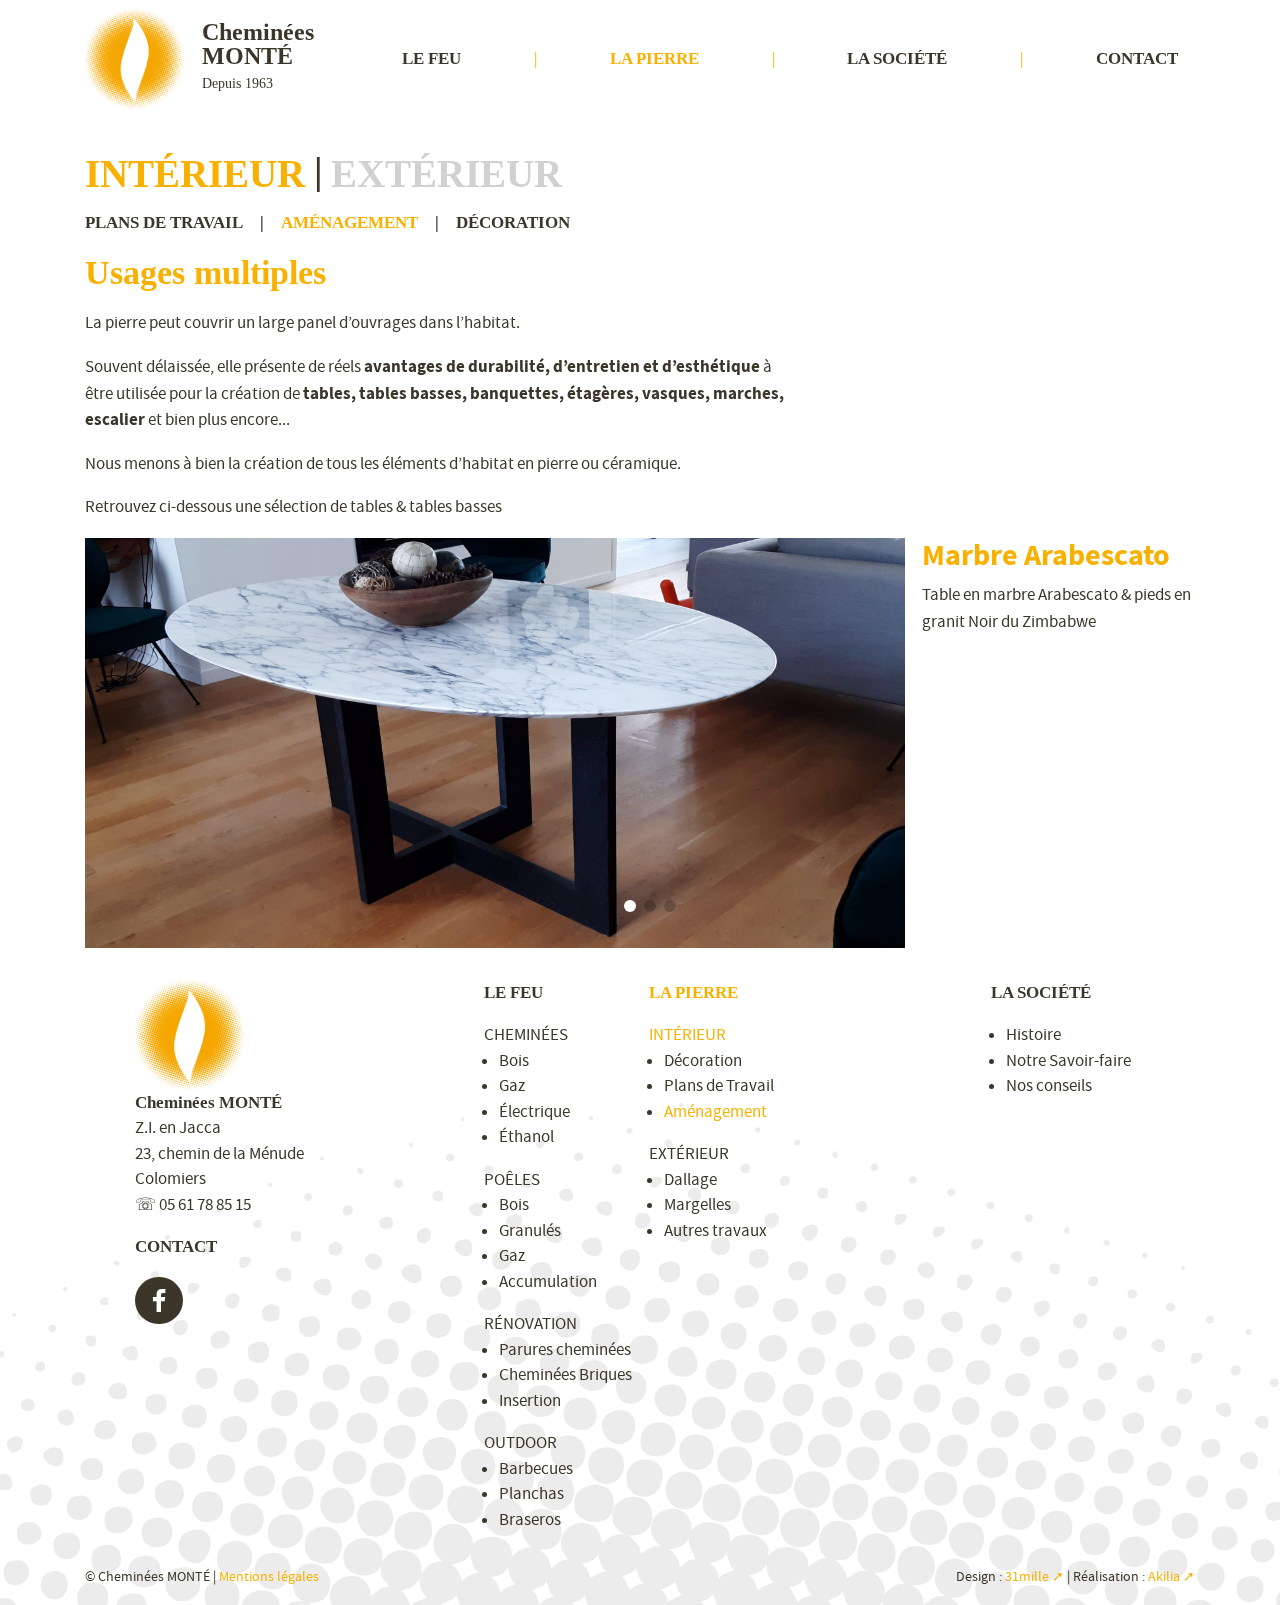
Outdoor (520, 1442)
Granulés (530, 1230)
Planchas (531, 1493)
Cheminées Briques (565, 1374)
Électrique (534, 1111)
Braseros (530, 1519)
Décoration (513, 222)
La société (897, 58)
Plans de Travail (164, 222)
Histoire (1033, 1034)
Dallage (690, 1179)
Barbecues (536, 1468)
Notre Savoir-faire (1068, 1060)
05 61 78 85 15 (205, 1204)
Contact (1137, 58)
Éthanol (526, 1136)
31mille (1027, 1576)
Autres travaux (715, 1230)
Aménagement (349, 222)
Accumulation (548, 1281)
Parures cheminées (565, 1349)
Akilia (1164, 1576)
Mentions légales (269, 1576)
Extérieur (446, 173)
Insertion (530, 1400)
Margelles (697, 1204)
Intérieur (195, 173)
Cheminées (526, 1034)
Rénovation (530, 1323)
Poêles (512, 1179)
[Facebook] (159, 1301)
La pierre (654, 58)
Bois (514, 1060)
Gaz (512, 1085)
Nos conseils (1049, 1085)
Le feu (431, 58)
